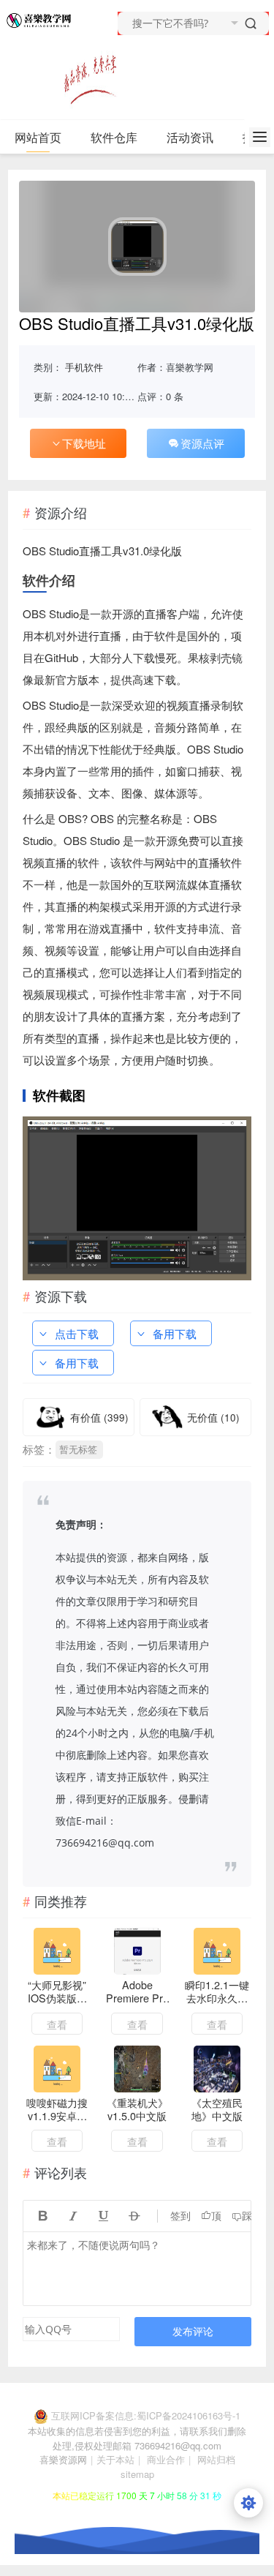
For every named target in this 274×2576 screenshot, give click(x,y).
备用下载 (175, 1333)
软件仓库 (114, 137)
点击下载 (77, 1333)
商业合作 (166, 2459)
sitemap (137, 2474)
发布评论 (193, 2331)
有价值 (99, 1417)
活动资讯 (190, 137)
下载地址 (84, 443)
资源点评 (202, 443)
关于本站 (115, 2459)
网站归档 (216, 2459)
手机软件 (84, 367)
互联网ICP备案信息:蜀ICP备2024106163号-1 (146, 2415)
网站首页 (38, 137)
